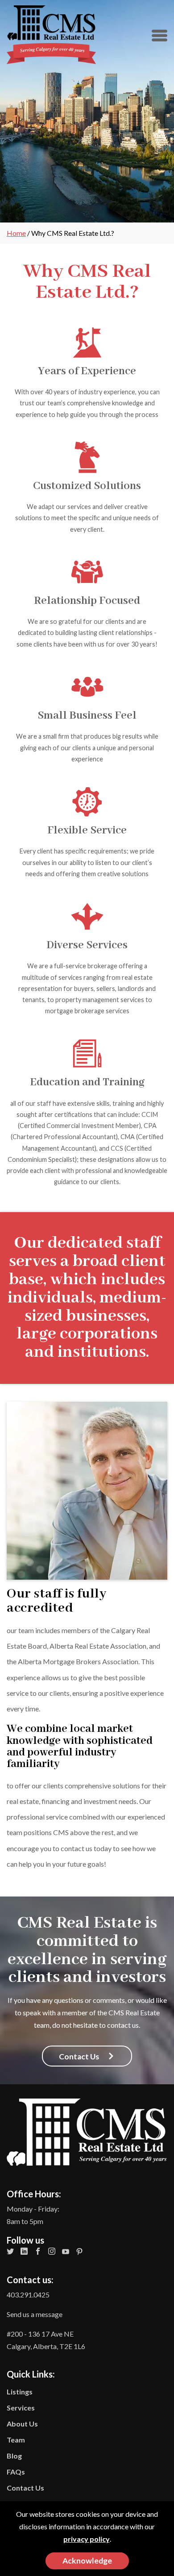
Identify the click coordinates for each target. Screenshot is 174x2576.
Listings (20, 2392)
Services (21, 2408)
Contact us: (30, 2280)
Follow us (25, 2240)
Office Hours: (34, 2194)
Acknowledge (87, 2561)
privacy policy (87, 2539)
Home (16, 233)
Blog (14, 2456)
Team (16, 2440)
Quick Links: (43, 2446)
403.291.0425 (28, 2295)
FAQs (16, 2472)
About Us (22, 2424)
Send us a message (35, 2314)
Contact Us (25, 2488)
